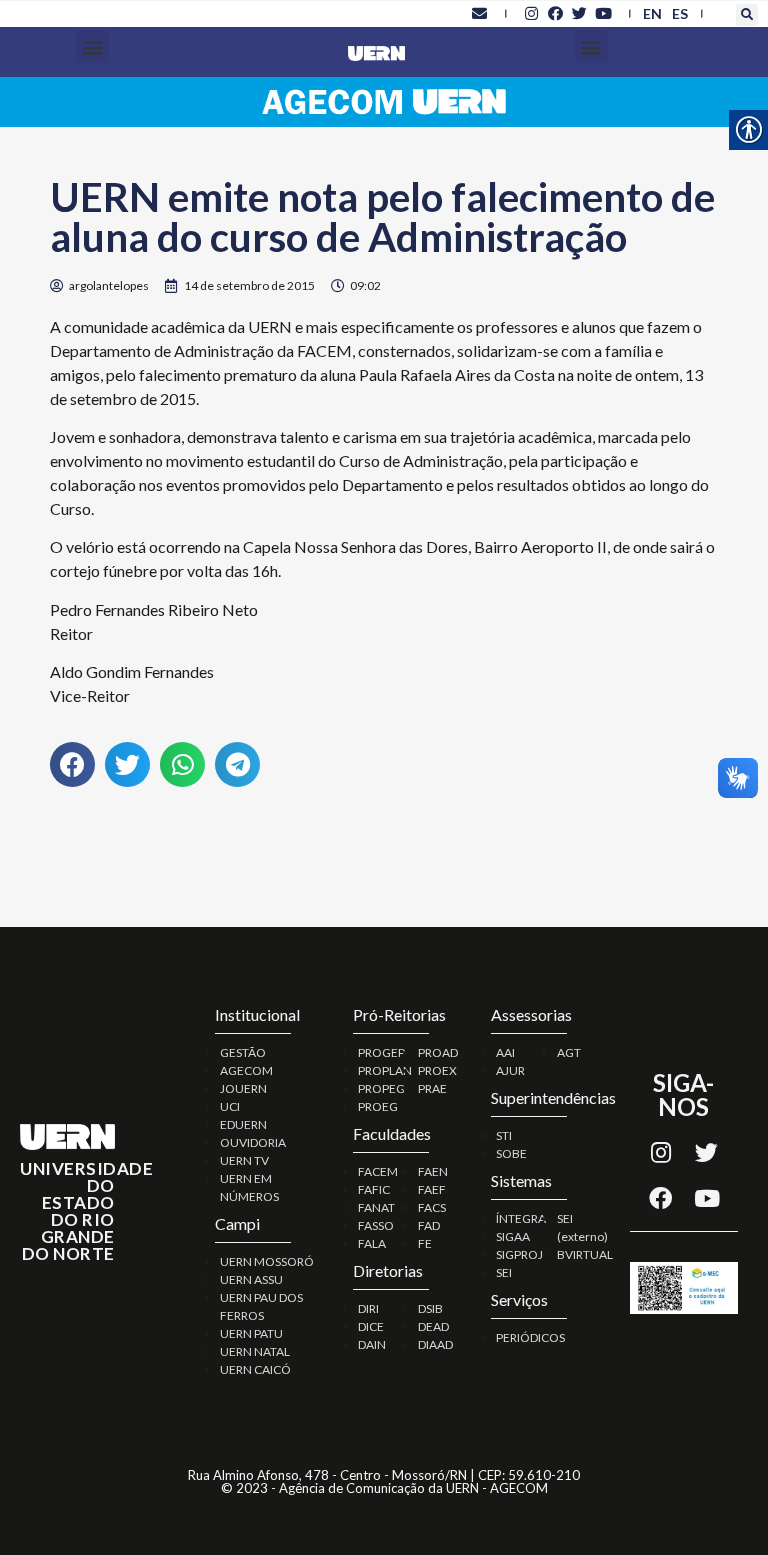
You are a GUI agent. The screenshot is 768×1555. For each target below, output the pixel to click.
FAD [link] (429, 1225)
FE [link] (425, 1243)
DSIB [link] (430, 1308)
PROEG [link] (378, 1106)
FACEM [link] (378, 1171)
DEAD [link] (433, 1326)
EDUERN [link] (243, 1124)
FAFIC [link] (374, 1189)
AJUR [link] (510, 1070)
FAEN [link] (433, 1171)
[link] (480, 13)
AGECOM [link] (246, 1070)
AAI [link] (505, 1052)
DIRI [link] (368, 1308)
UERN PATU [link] (251, 1333)
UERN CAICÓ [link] (255, 1369)
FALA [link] (372, 1243)
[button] (747, 15)
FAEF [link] (432, 1189)
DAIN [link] (372, 1344)
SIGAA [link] (513, 1236)
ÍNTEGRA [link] (521, 1218)
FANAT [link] (376, 1207)
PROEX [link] (437, 1070)
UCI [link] (230, 1106)
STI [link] (504, 1135)
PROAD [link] (438, 1052)
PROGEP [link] (381, 1052)
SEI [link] (504, 1272)
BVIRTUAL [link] (585, 1254)
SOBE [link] (511, 1153)
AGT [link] (569, 1052)
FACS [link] (432, 1207)
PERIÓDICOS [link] (530, 1337)
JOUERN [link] (243, 1088)
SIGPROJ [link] (519, 1254)
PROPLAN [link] (385, 1070)
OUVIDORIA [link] (253, 1142)
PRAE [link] (432, 1088)
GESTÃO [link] (243, 1052)
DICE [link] (371, 1326)
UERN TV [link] (244, 1160)
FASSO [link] (376, 1225)
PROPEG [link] (381, 1088)
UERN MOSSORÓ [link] (267, 1261)
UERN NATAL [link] (255, 1351)
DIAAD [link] (435, 1344)
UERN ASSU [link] (251, 1279)
